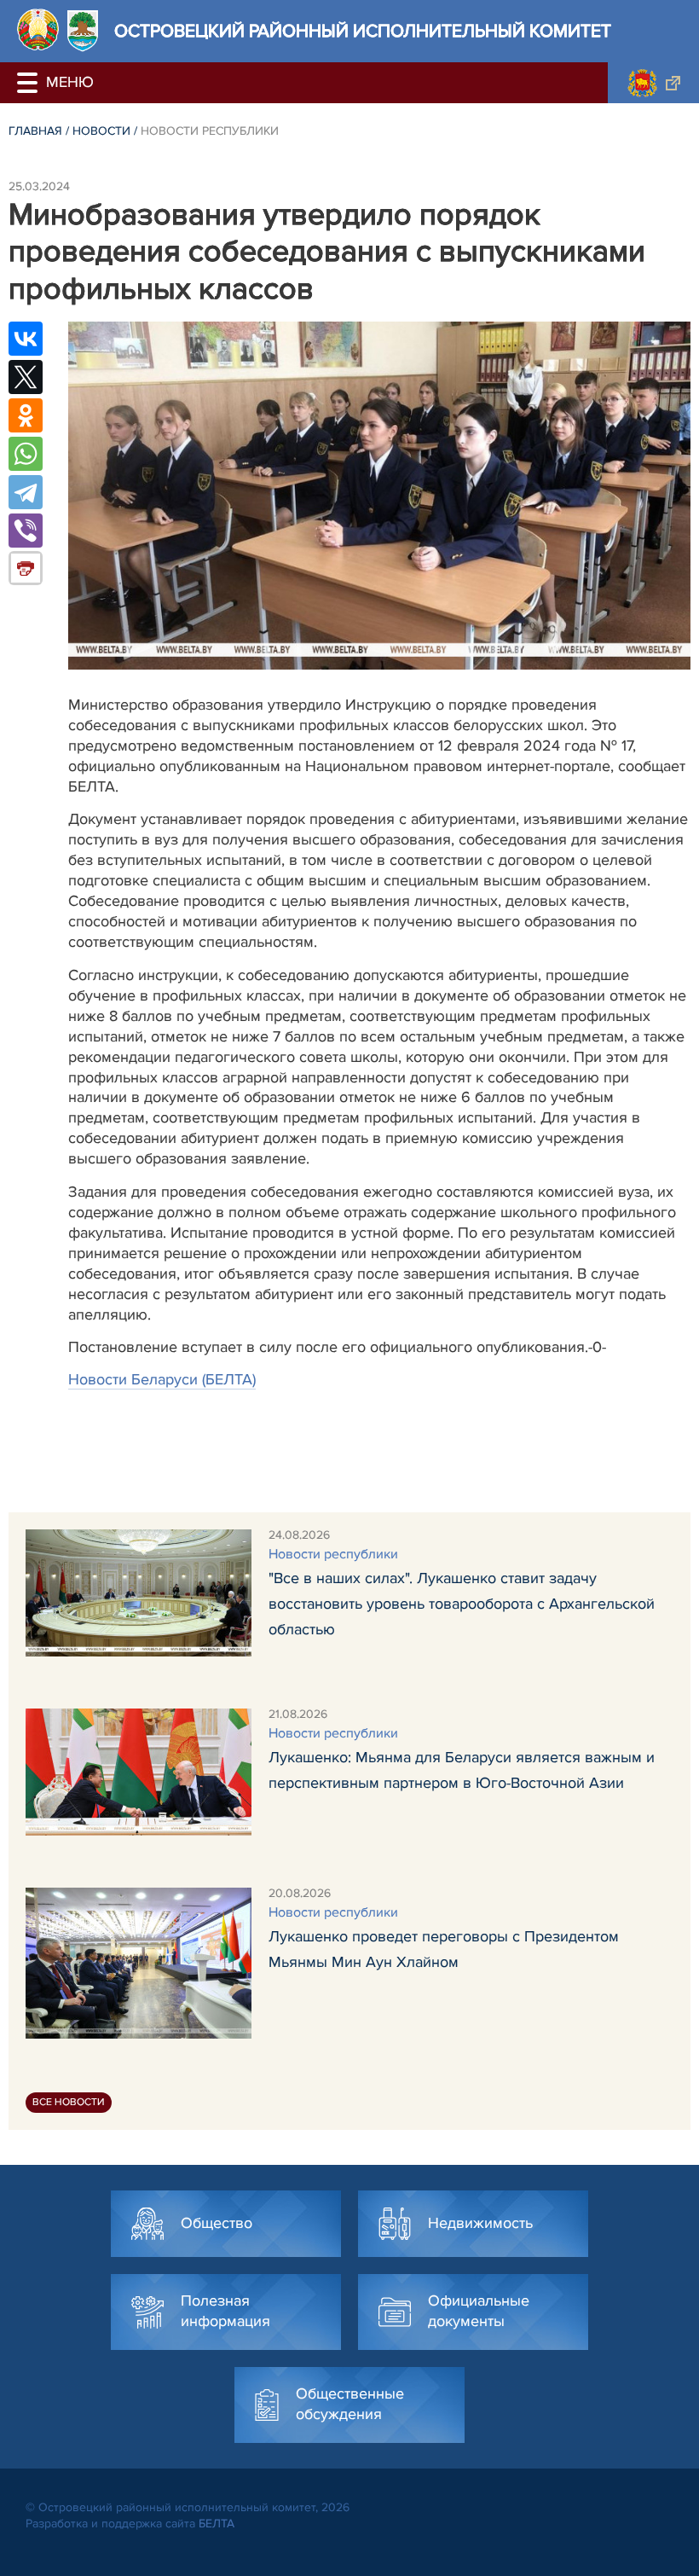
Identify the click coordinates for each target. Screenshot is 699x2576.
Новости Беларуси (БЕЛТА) (162, 1379)
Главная (35, 131)
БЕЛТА (217, 2524)
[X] (26, 377)
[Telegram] (26, 492)
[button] (30, 83)
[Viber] (26, 531)
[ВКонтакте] (26, 339)
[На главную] (38, 29)
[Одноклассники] (26, 415)
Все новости (69, 2102)
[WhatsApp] (26, 454)
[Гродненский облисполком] (653, 83)
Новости (101, 131)
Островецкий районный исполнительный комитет (363, 31)
